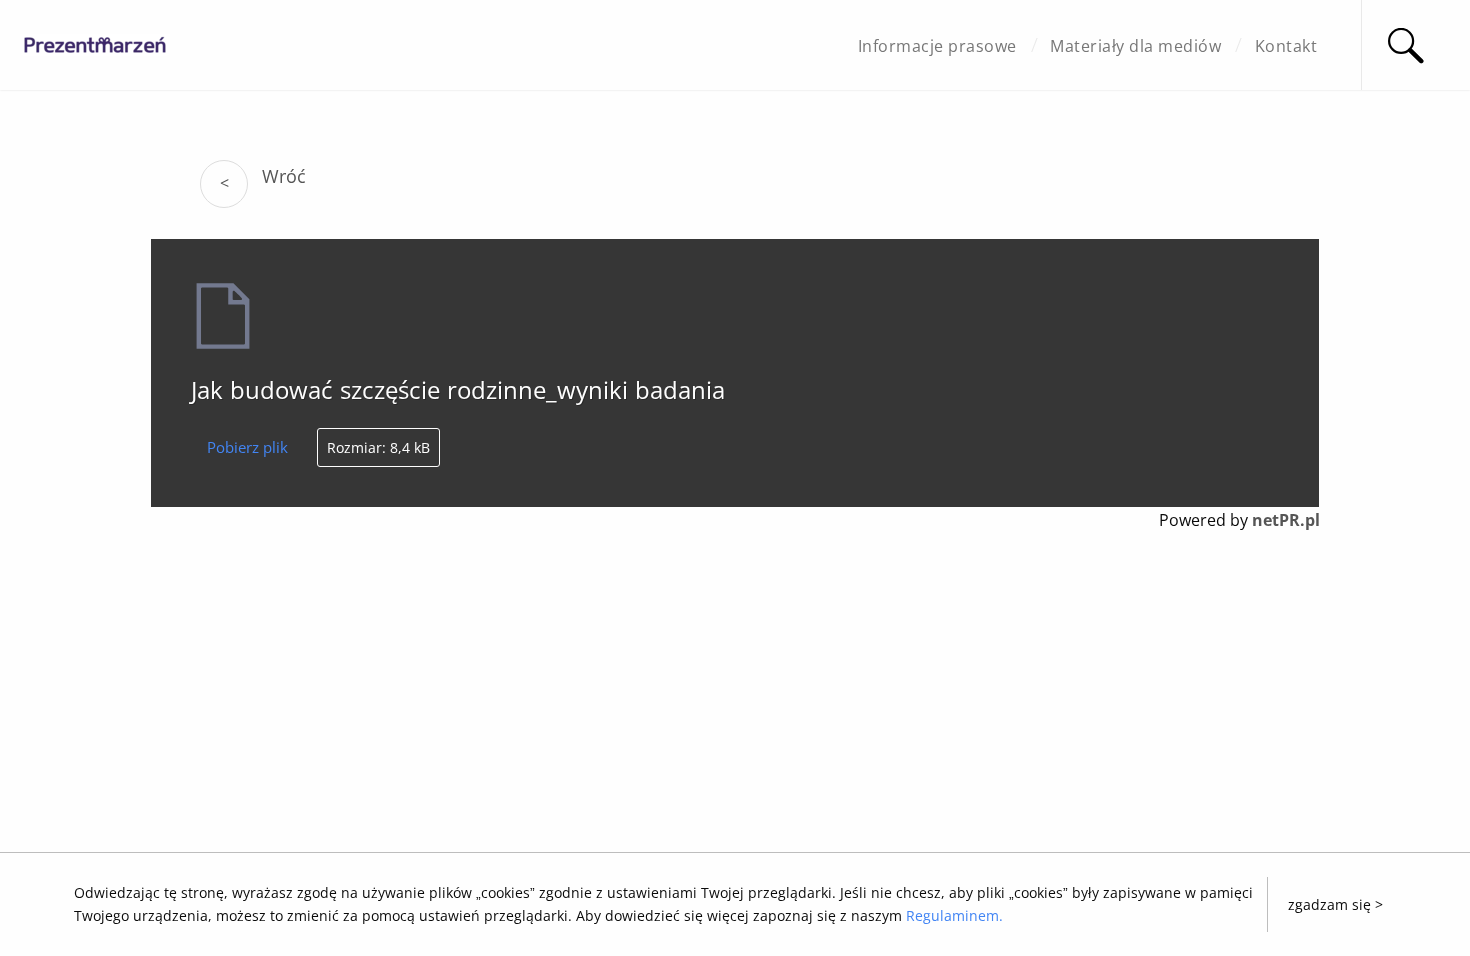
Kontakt (1286, 46)
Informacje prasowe (937, 46)
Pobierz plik (247, 447)
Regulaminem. (954, 915)
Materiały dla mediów (1135, 46)
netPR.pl (1286, 520)
